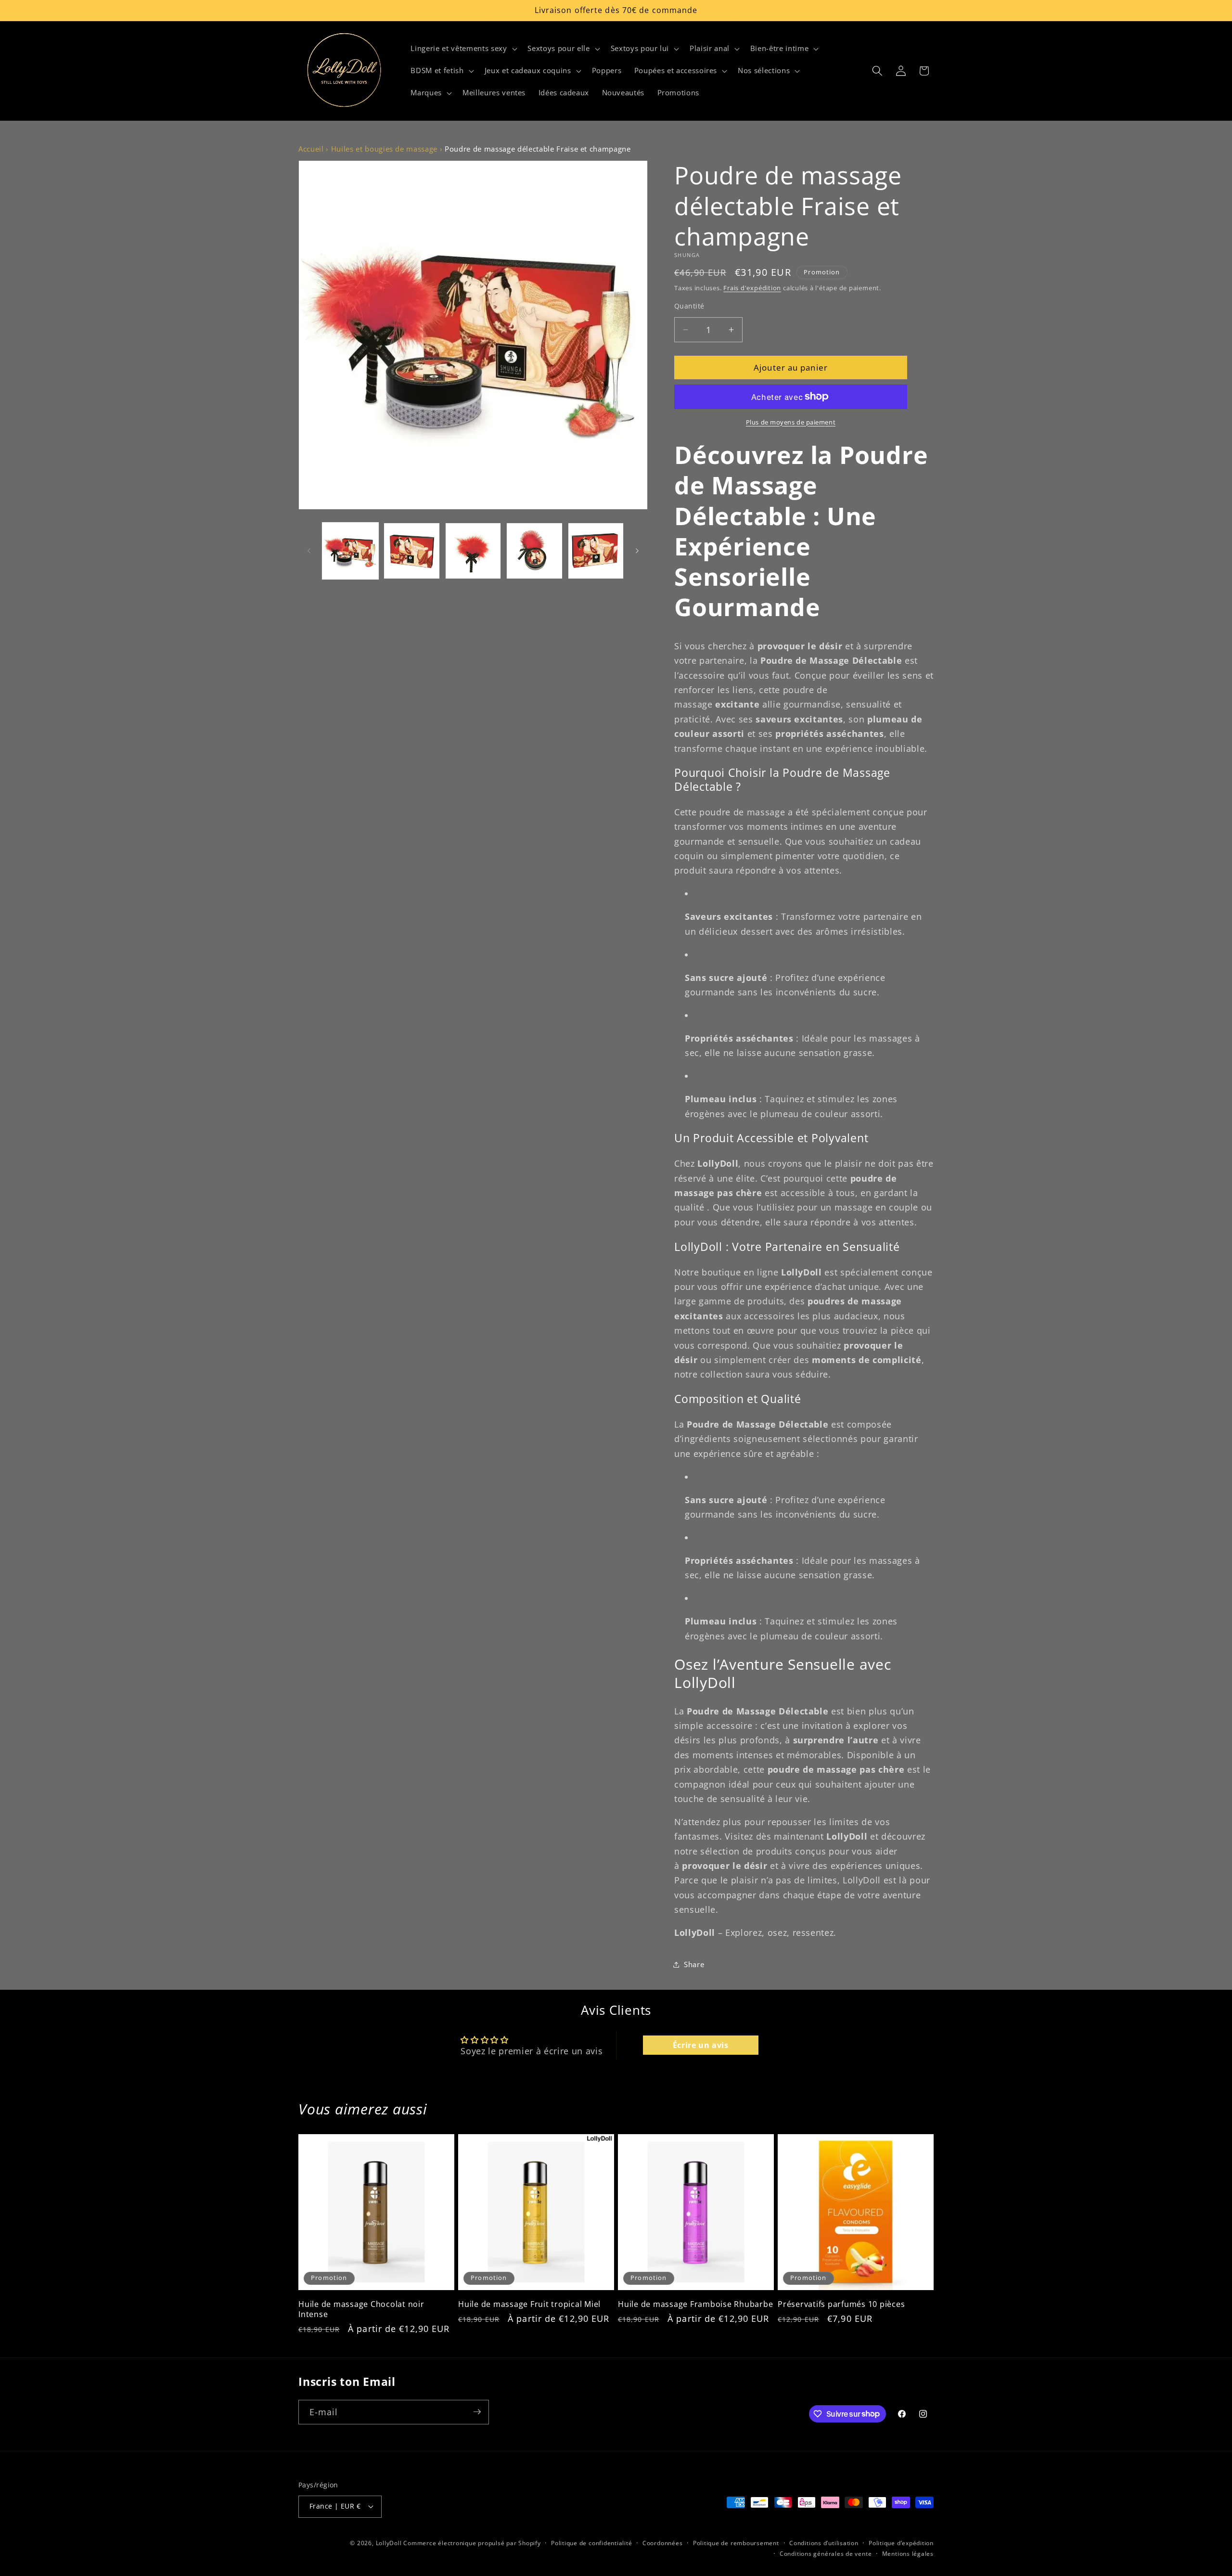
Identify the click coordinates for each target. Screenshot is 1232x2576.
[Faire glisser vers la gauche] (309, 551)
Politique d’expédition (901, 2543)
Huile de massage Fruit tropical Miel (529, 2304)
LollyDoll (389, 2543)
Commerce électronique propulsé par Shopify (472, 2543)
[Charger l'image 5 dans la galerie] (596, 551)
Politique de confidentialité (592, 2543)
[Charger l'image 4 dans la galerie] (534, 551)
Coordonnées (662, 2543)
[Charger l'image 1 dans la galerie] (351, 551)
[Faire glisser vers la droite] (637, 551)
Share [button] (694, 1964)
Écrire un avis (701, 2045)
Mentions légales (908, 2554)
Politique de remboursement (736, 2543)
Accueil (311, 149)
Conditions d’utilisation (824, 2543)
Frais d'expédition (752, 287)
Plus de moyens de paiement (791, 422)
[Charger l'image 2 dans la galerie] (412, 551)
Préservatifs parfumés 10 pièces (841, 2304)
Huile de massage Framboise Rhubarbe (695, 2304)
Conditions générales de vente (826, 2554)
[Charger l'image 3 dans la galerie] (473, 551)
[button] (463, 49)
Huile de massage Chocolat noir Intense (361, 2309)
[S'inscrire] (477, 2412)
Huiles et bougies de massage (384, 149)
